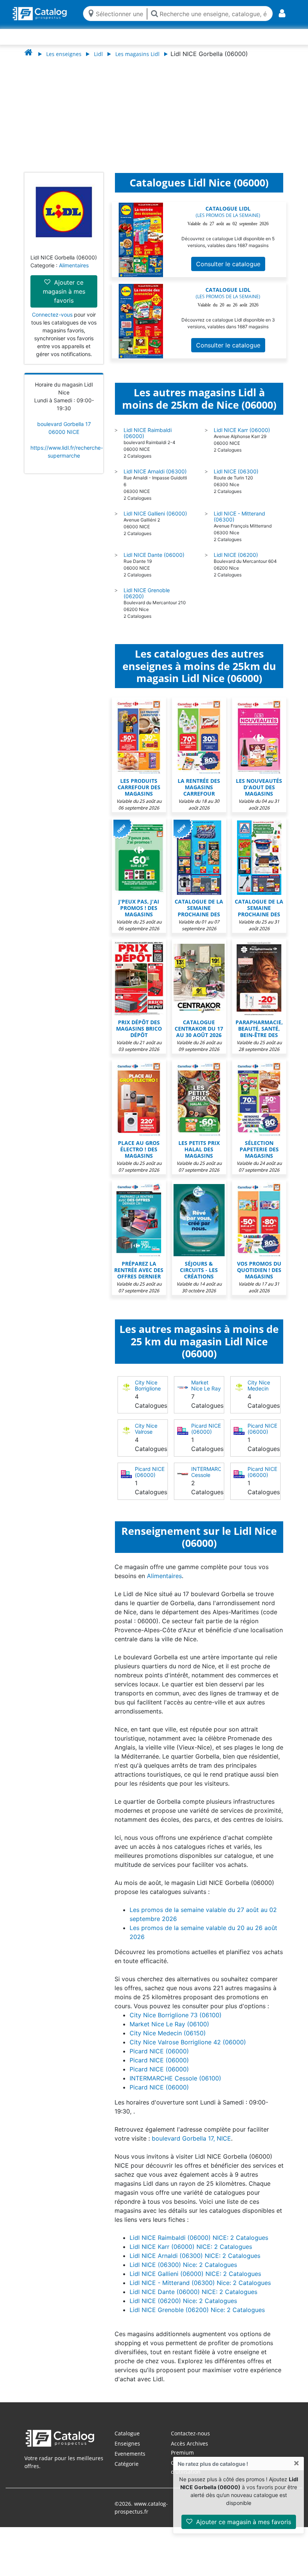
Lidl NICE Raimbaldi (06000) (148, 440)
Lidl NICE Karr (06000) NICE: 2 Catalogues (191, 2254)
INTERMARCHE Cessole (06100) (210, 1482)
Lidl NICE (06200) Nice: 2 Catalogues (183, 2308)
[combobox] (119, 13)
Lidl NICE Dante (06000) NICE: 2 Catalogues (193, 2299)
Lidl (98, 54)
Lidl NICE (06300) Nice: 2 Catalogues (183, 2272)
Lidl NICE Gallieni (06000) (155, 521)
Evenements (130, 2461)
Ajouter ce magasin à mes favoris (243, 2522)
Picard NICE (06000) (206, 1436)
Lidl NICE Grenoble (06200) (147, 601)
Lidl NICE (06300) (236, 479)
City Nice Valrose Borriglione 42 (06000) (149, 1442)
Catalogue (127, 2441)
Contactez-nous (190, 2441)
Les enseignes (64, 54)
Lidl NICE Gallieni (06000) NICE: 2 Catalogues (195, 2281)
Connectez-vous (52, 322)
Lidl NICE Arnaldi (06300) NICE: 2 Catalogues (195, 2263)
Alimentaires (74, 273)
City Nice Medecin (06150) (259, 1396)
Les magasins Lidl (137, 54)
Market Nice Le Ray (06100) (206, 1396)
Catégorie (127, 2471)
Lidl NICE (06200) (236, 562)
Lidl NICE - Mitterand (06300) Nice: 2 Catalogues (200, 2290)
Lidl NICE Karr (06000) (242, 437)
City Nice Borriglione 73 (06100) (149, 1396)
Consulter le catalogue (228, 271)
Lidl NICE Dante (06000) (154, 562)
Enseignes (127, 2451)
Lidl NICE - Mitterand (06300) (239, 524)
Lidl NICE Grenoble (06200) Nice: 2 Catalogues (197, 2317)
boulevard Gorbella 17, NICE (191, 2146)
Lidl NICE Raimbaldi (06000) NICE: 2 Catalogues (199, 2245)
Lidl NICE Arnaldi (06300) (155, 479)
